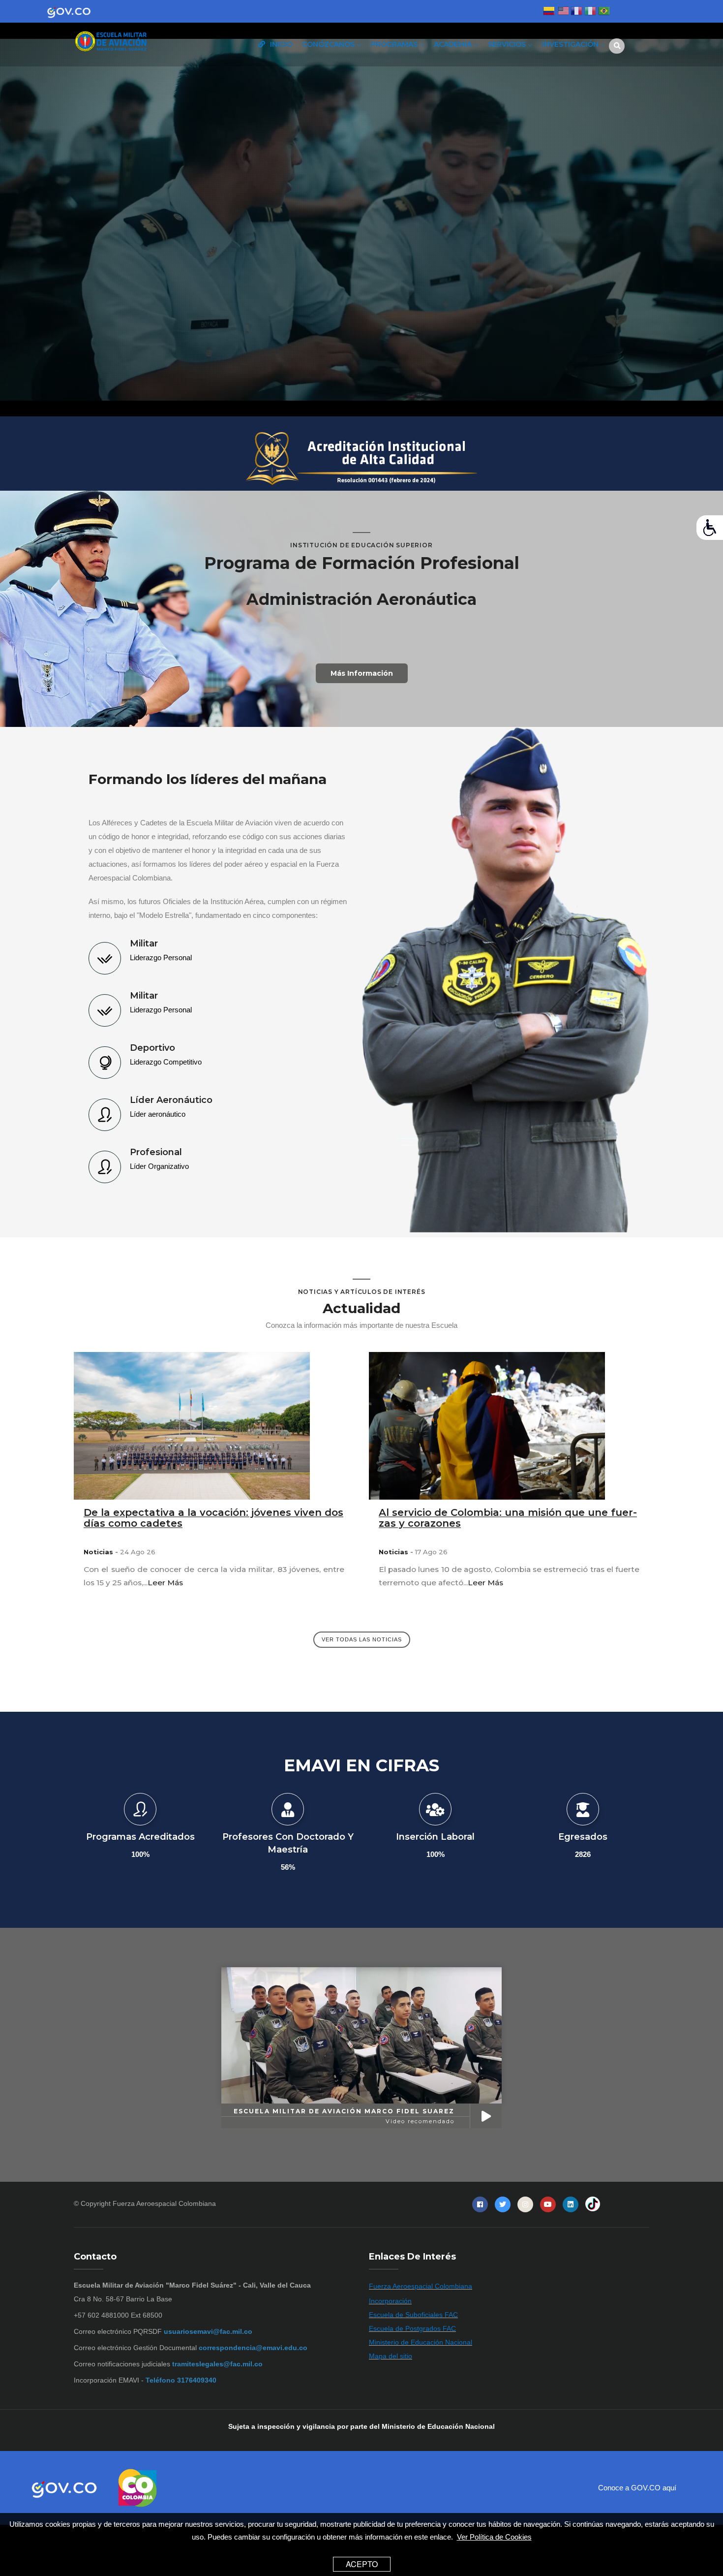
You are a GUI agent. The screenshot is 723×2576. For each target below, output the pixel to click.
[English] (563, 12)
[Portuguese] (604, 12)
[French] (576, 12)
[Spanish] (549, 12)
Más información (362, 674)
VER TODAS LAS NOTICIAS (362, 1639)
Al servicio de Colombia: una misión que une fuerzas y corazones (508, 1518)
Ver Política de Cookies (494, 2537)
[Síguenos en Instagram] (525, 2204)
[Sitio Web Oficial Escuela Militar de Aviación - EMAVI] (140, 42)
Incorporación (390, 2301)
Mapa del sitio (391, 2356)
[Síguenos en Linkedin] (571, 2204)
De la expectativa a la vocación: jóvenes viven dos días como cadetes (213, 1518)
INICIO (280, 44)
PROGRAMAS (395, 44)
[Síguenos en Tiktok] (593, 2204)
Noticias (98, 1552)
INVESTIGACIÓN (571, 44)
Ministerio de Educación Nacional (421, 2342)
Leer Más (165, 1583)
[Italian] (590, 12)
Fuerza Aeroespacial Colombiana (164, 2203)
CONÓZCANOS (329, 44)
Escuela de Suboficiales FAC (413, 2315)
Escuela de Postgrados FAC (412, 2328)
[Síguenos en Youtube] (548, 2204)
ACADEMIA (454, 44)
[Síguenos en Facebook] (480, 2204)
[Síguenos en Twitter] (503, 2204)
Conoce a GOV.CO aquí (637, 2488)
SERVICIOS (508, 44)
